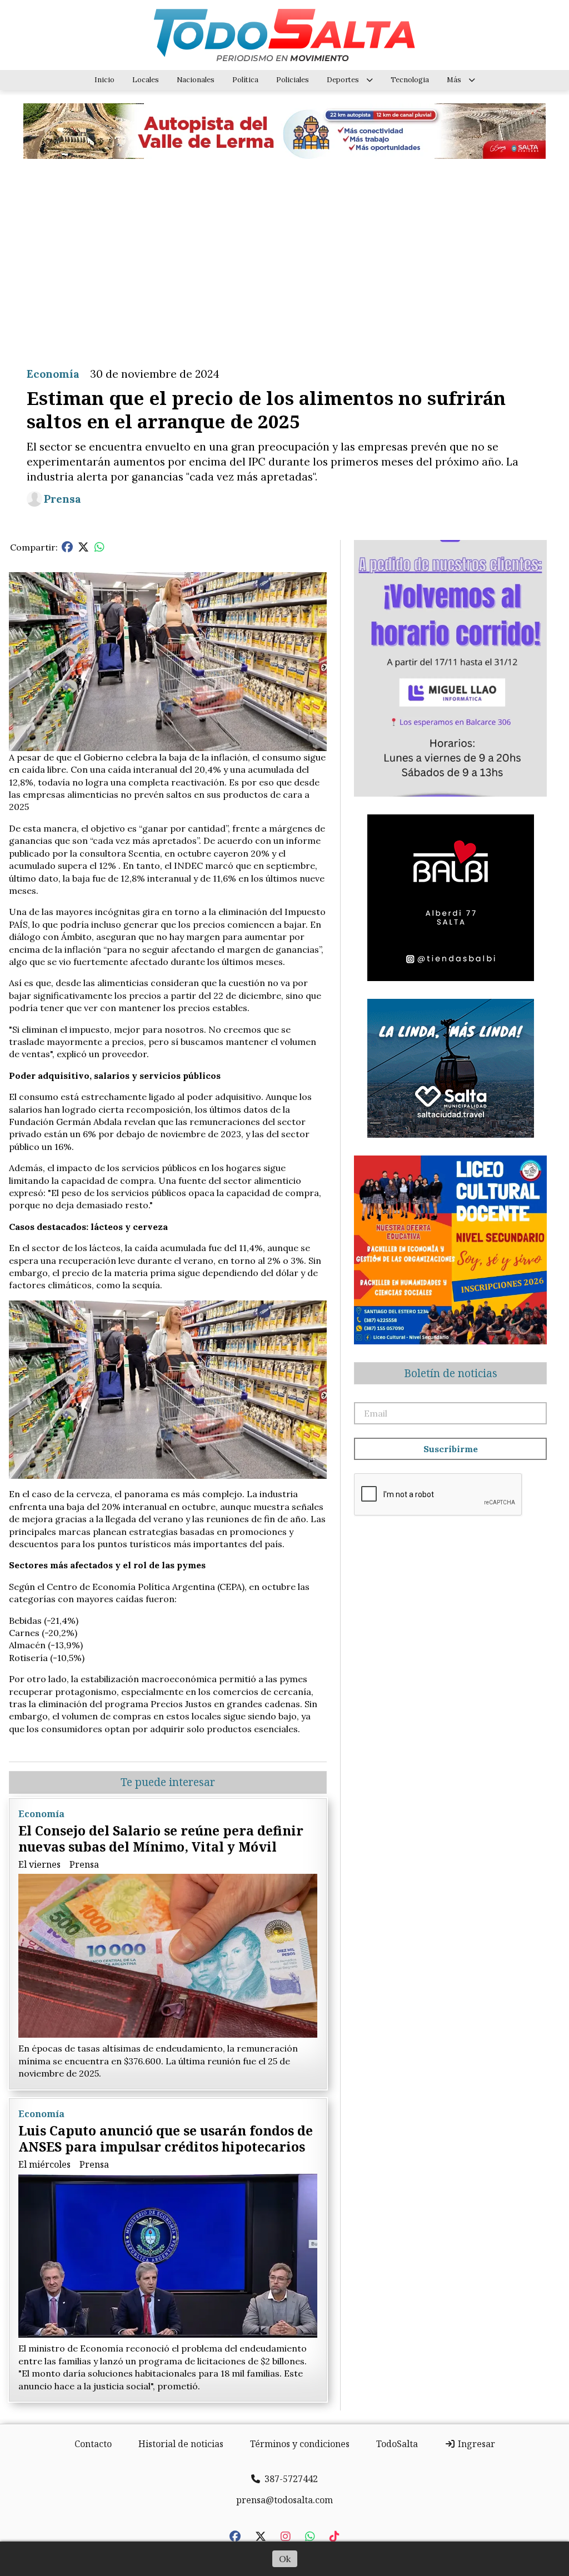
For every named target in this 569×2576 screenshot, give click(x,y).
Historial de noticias (181, 2444)
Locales (146, 80)
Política (245, 80)
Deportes (343, 80)
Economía (53, 374)
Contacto (93, 2444)
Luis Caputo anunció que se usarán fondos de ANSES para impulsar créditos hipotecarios (166, 2139)
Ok (285, 2559)
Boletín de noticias (451, 1373)
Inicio (104, 80)
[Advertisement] (284, 254)
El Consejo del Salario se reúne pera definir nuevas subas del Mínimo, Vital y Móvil (161, 1839)
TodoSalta (397, 2444)
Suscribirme (451, 1449)
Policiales (293, 80)
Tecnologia (410, 80)
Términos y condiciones (300, 2444)
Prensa (63, 499)
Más (454, 80)
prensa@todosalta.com (284, 2500)
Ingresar (475, 2444)
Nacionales (196, 80)
